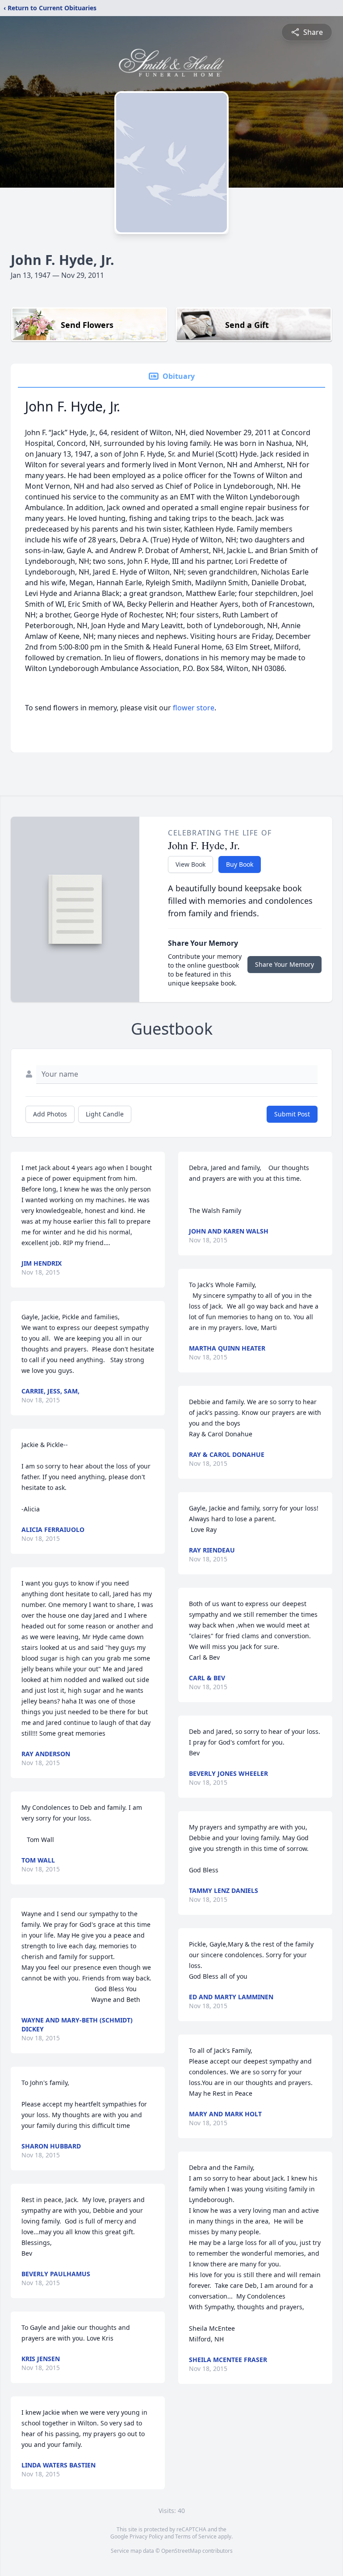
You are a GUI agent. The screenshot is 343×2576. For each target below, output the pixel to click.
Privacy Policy (146, 2536)
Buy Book (240, 864)
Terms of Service (196, 2536)
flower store (194, 708)
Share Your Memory (284, 964)
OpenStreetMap (181, 2551)
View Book (190, 864)
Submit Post (292, 1114)
